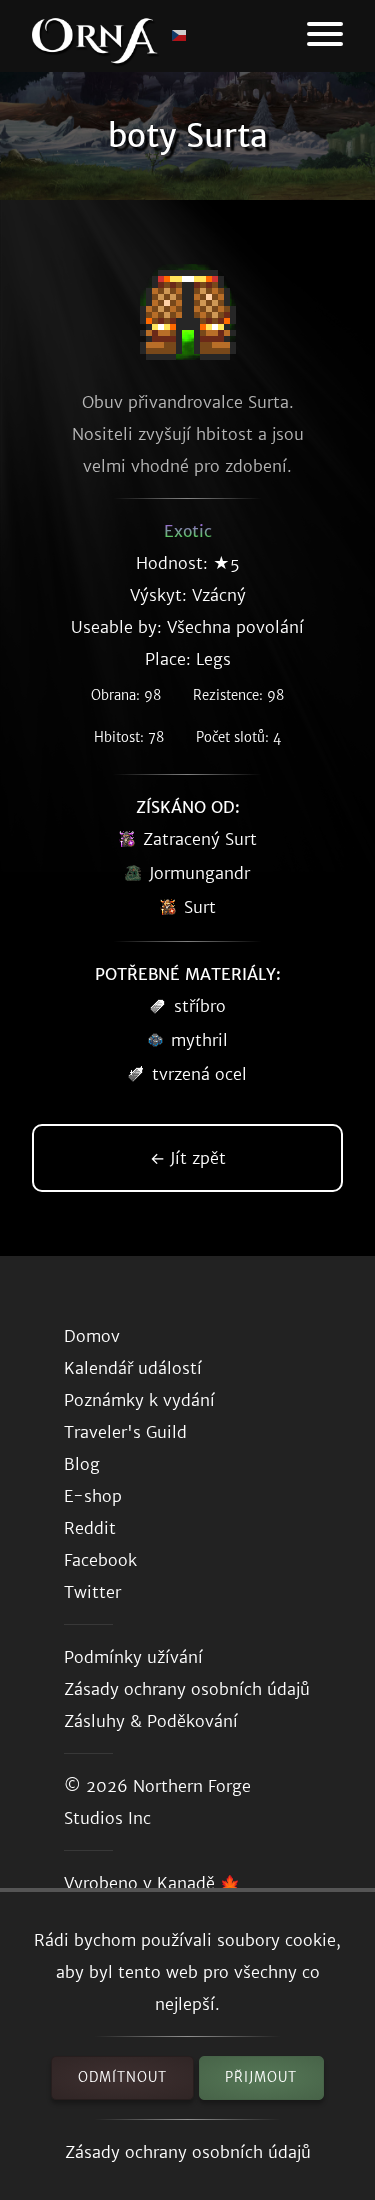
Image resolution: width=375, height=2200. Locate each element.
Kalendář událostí (133, 1368)
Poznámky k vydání (139, 1400)
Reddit (90, 1528)
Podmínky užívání (133, 1657)
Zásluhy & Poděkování (151, 1721)
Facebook (100, 1560)
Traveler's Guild (125, 1432)
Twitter (92, 1592)
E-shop (93, 1496)
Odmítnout (122, 2077)
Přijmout (261, 2077)
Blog (82, 1464)
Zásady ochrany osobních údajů (188, 2152)
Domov (92, 1336)
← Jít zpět (188, 1158)
